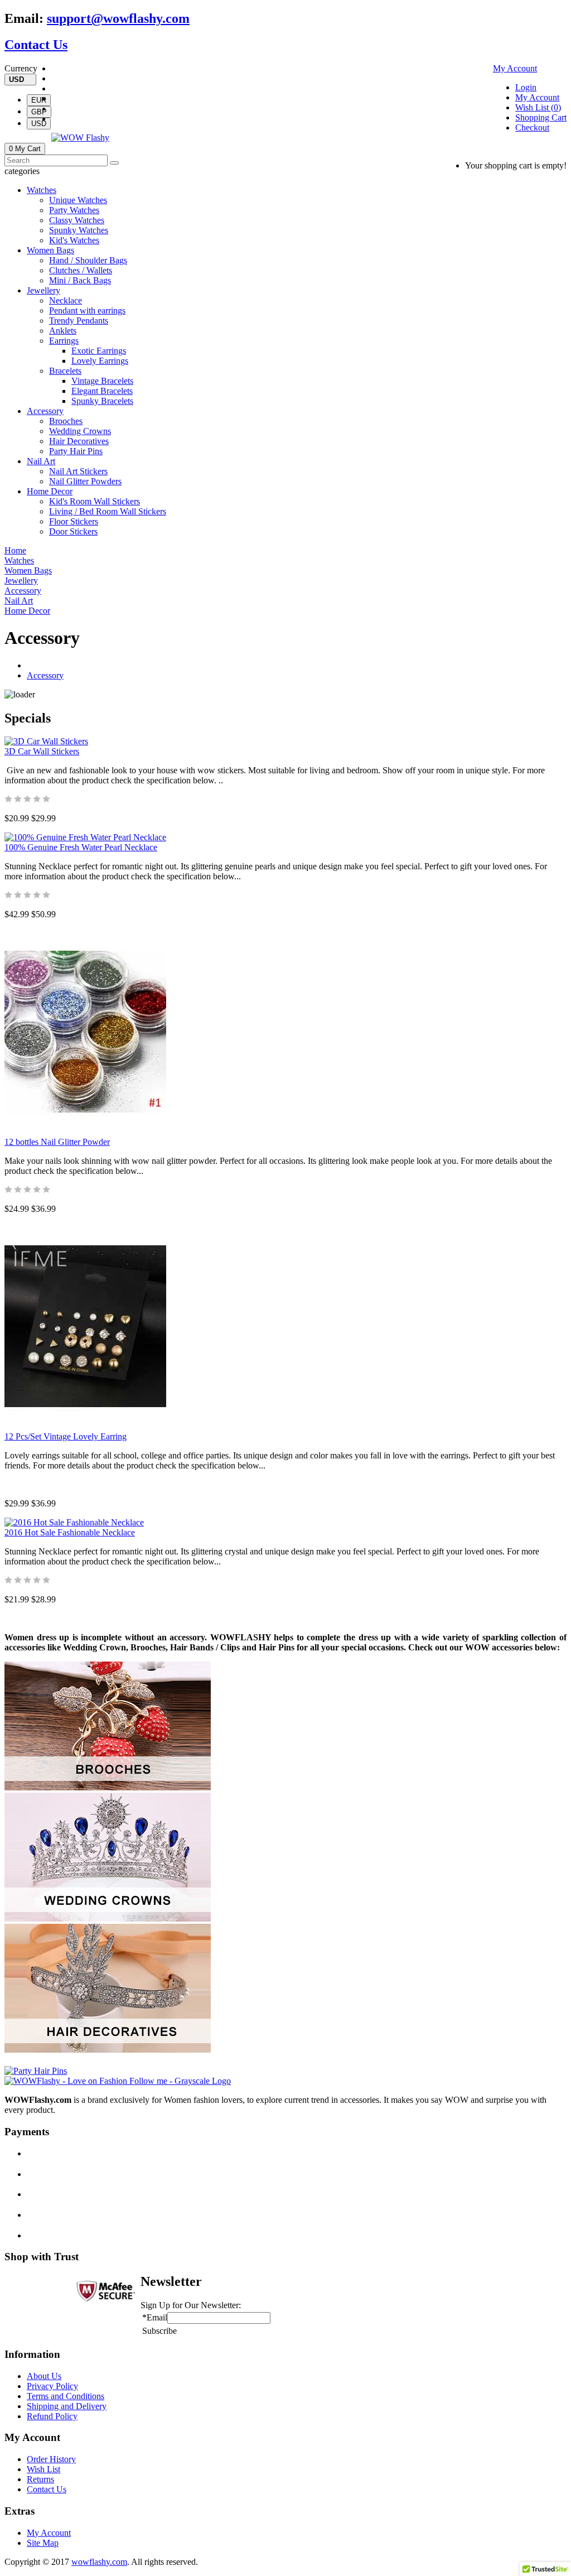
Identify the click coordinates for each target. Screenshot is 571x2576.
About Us (44, 2376)
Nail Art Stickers (78, 471)
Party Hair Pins (76, 451)
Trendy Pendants (79, 321)
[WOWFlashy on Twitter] (55, 78)
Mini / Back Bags (80, 280)
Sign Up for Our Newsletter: (191, 2305)
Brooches (66, 421)
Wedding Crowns (80, 431)
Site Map (43, 2543)
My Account (515, 68)
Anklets (63, 331)
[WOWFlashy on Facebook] (55, 68)
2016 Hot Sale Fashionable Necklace (70, 1532)
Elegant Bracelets (102, 391)
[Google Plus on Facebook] (55, 88)
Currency (21, 68)
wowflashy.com (99, 2562)
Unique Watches (78, 200)
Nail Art (41, 461)
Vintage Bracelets (102, 381)
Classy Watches (77, 220)
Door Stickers (73, 531)
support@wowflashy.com (118, 18)
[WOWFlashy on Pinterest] (55, 109)
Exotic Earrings (99, 351)
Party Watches (74, 210)
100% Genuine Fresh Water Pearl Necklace (81, 847)
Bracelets (65, 371)
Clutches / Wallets (81, 270)
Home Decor (50, 491)
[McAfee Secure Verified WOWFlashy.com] (105, 2305)
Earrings (64, 341)
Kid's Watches (74, 240)
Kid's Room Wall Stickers (95, 501)
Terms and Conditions (66, 2396)
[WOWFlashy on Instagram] (55, 98)
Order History (51, 2459)
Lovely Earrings (100, 361)
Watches (42, 190)
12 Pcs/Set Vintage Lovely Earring (66, 1436)
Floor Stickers (74, 521)
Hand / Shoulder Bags (88, 260)
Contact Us (36, 45)
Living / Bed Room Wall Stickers (108, 511)
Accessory (45, 411)
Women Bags (50, 250)
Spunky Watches (79, 230)
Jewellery (43, 290)
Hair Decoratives (79, 441)
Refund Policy (52, 2416)
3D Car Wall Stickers (42, 751)
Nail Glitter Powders (85, 481)
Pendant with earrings (87, 310)
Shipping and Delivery (67, 2406)
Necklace (66, 300)
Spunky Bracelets (102, 401)
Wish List (43, 2469)
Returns (40, 2479)
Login (526, 87)
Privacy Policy (52, 2386)
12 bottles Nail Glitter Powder (57, 1142)
